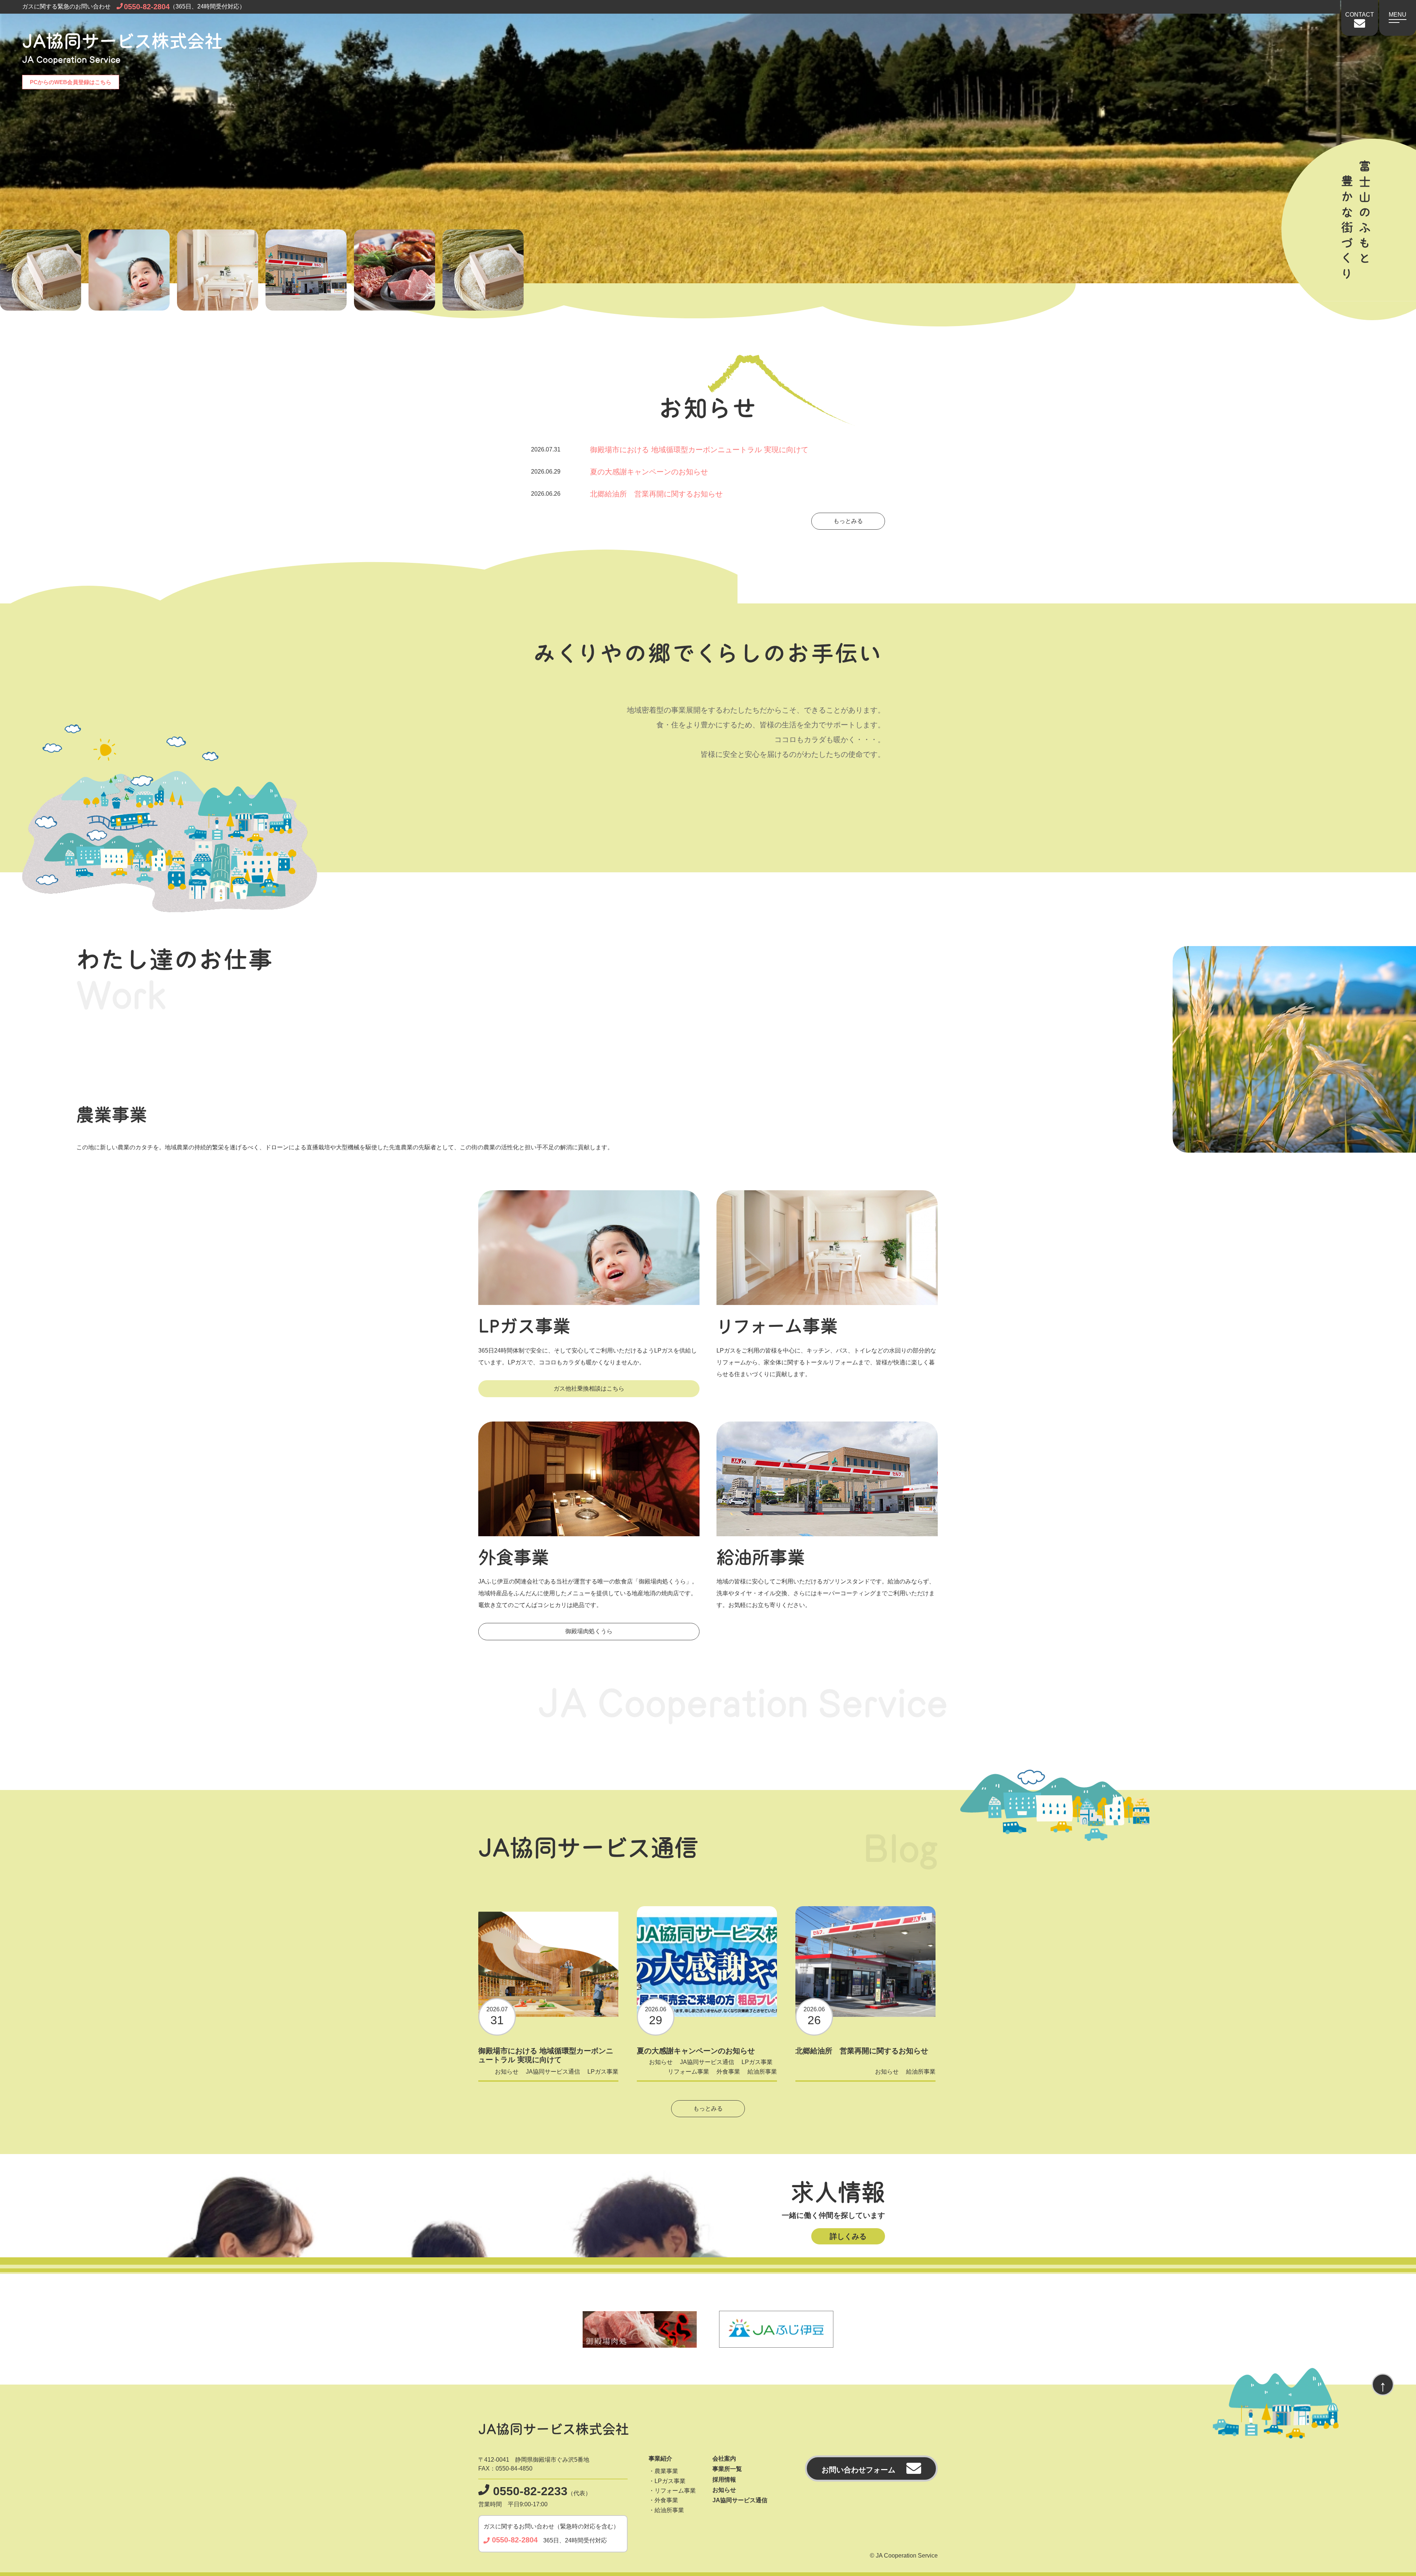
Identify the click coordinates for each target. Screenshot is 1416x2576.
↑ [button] (1383, 2386)
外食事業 (728, 2072)
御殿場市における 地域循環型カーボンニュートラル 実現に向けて (670, 450)
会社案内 (724, 2459)
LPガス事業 (603, 2072)
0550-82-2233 (530, 2491)
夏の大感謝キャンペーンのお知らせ (619, 472)
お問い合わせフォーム (858, 2470)
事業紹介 (660, 2459)
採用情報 (724, 2480)
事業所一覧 (727, 2469)
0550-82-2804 (147, 7)
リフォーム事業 (688, 2072)
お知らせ (507, 2072)
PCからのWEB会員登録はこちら (71, 82)
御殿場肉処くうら (589, 1631)
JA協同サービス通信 (553, 2072)
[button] (1398, 14)
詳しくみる (848, 2236)
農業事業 (666, 2471)
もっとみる (848, 521)
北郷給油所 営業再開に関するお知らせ (627, 494)
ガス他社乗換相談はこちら (589, 1389)
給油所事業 (762, 2072)
